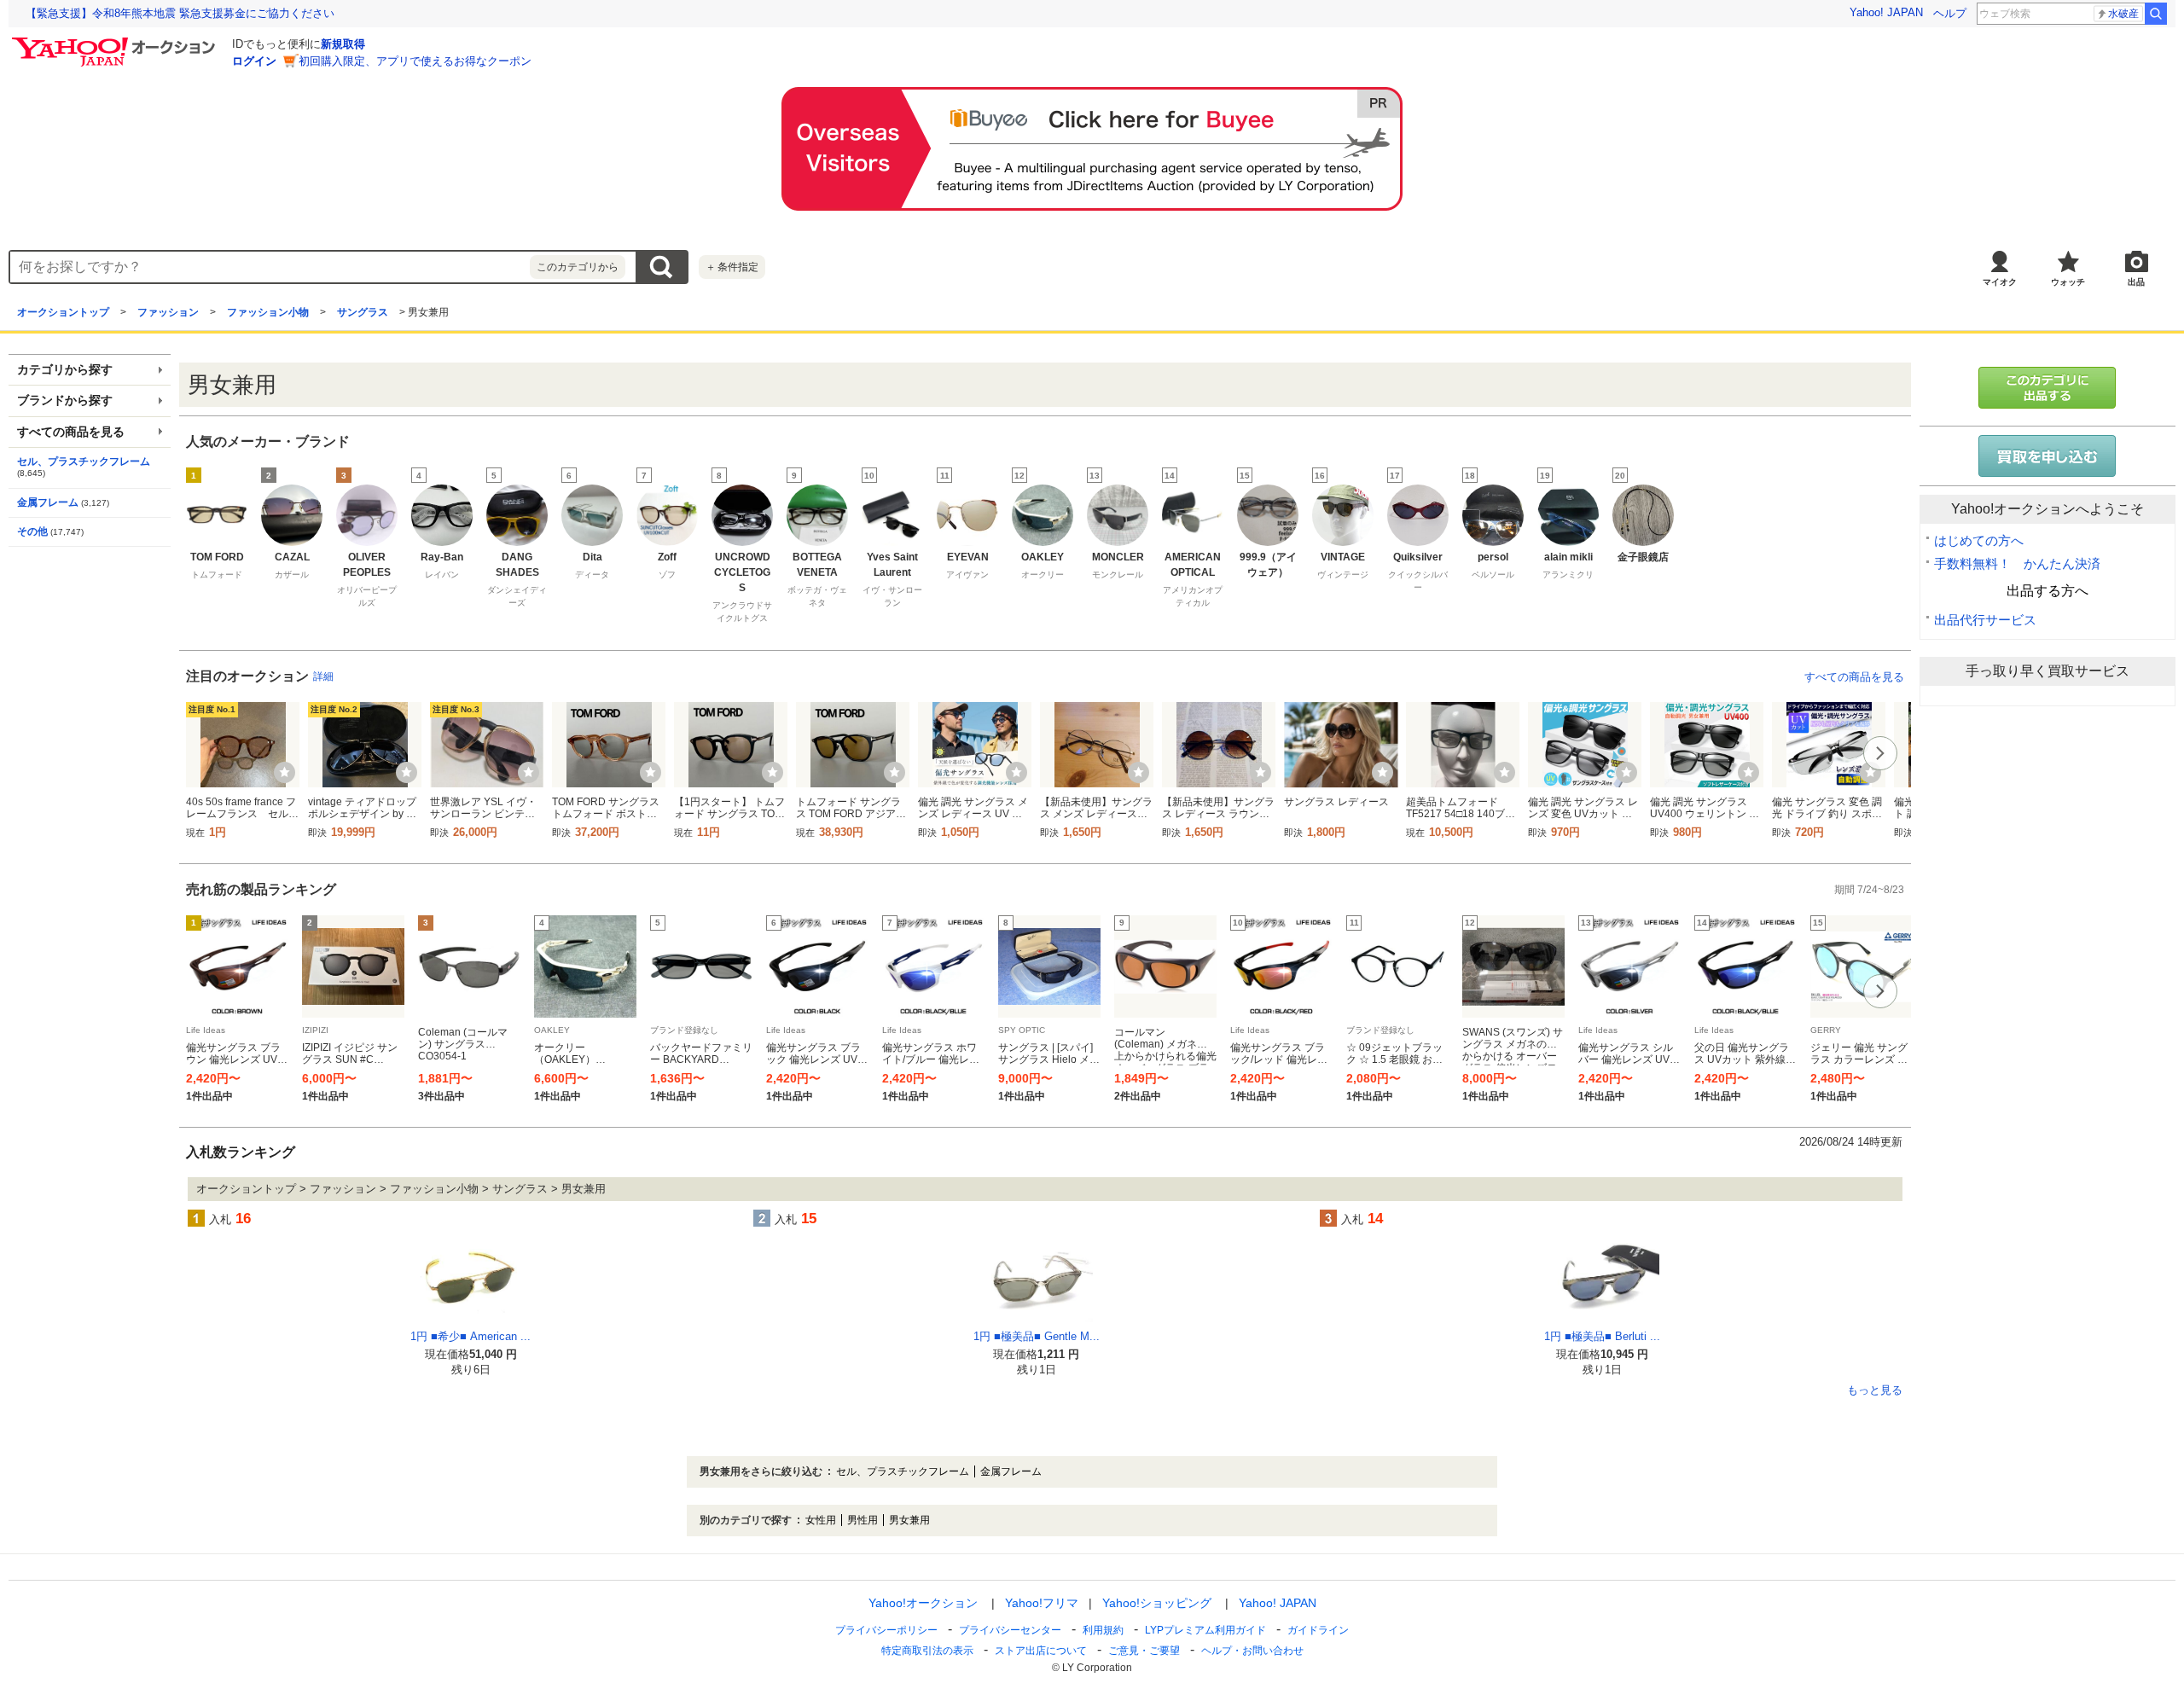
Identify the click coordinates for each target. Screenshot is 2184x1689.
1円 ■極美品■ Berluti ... (1602, 1336)
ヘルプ (1950, 13)
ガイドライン (1318, 1630)
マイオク (2000, 282)
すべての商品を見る (1854, 677)
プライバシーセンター (1010, 1630)
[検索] (2156, 14)
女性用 (821, 1520)
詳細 (323, 676)
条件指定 (732, 267)
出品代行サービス (1985, 620)
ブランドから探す (65, 400)
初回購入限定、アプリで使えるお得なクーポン (415, 61)
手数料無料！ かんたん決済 (2017, 563)
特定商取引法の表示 (927, 1651)
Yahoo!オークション (923, 1603)
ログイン (254, 61)
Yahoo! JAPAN (1886, 12)
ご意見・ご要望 (1144, 1651)
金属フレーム (48, 502)
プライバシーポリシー (886, 1630)
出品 (2136, 282)
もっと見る (1875, 1390)
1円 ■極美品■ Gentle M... (1037, 1336)
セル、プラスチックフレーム (84, 461)
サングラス (363, 312)
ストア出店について (1041, 1651)
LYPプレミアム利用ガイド (1205, 1630)
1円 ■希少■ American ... (470, 1336)
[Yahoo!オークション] (116, 42)
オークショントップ (63, 312)
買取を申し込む (2047, 456)
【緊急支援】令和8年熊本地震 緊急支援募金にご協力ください (180, 13)
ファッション (168, 312)
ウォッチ (2068, 282)
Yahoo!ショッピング (1157, 1603)
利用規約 (1103, 1630)
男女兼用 (909, 1520)
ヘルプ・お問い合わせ (1252, 1651)
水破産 (2123, 14)
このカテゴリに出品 (2047, 388)
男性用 (863, 1520)
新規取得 (343, 44)
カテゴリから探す (65, 370)
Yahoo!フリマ (1042, 1603)
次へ (1880, 753)
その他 (32, 531)
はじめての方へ (1979, 540)
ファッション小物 (268, 312)
